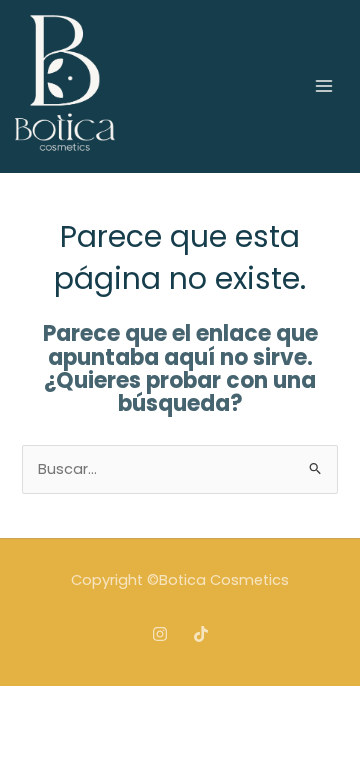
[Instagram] (160, 634)
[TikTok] (201, 634)
